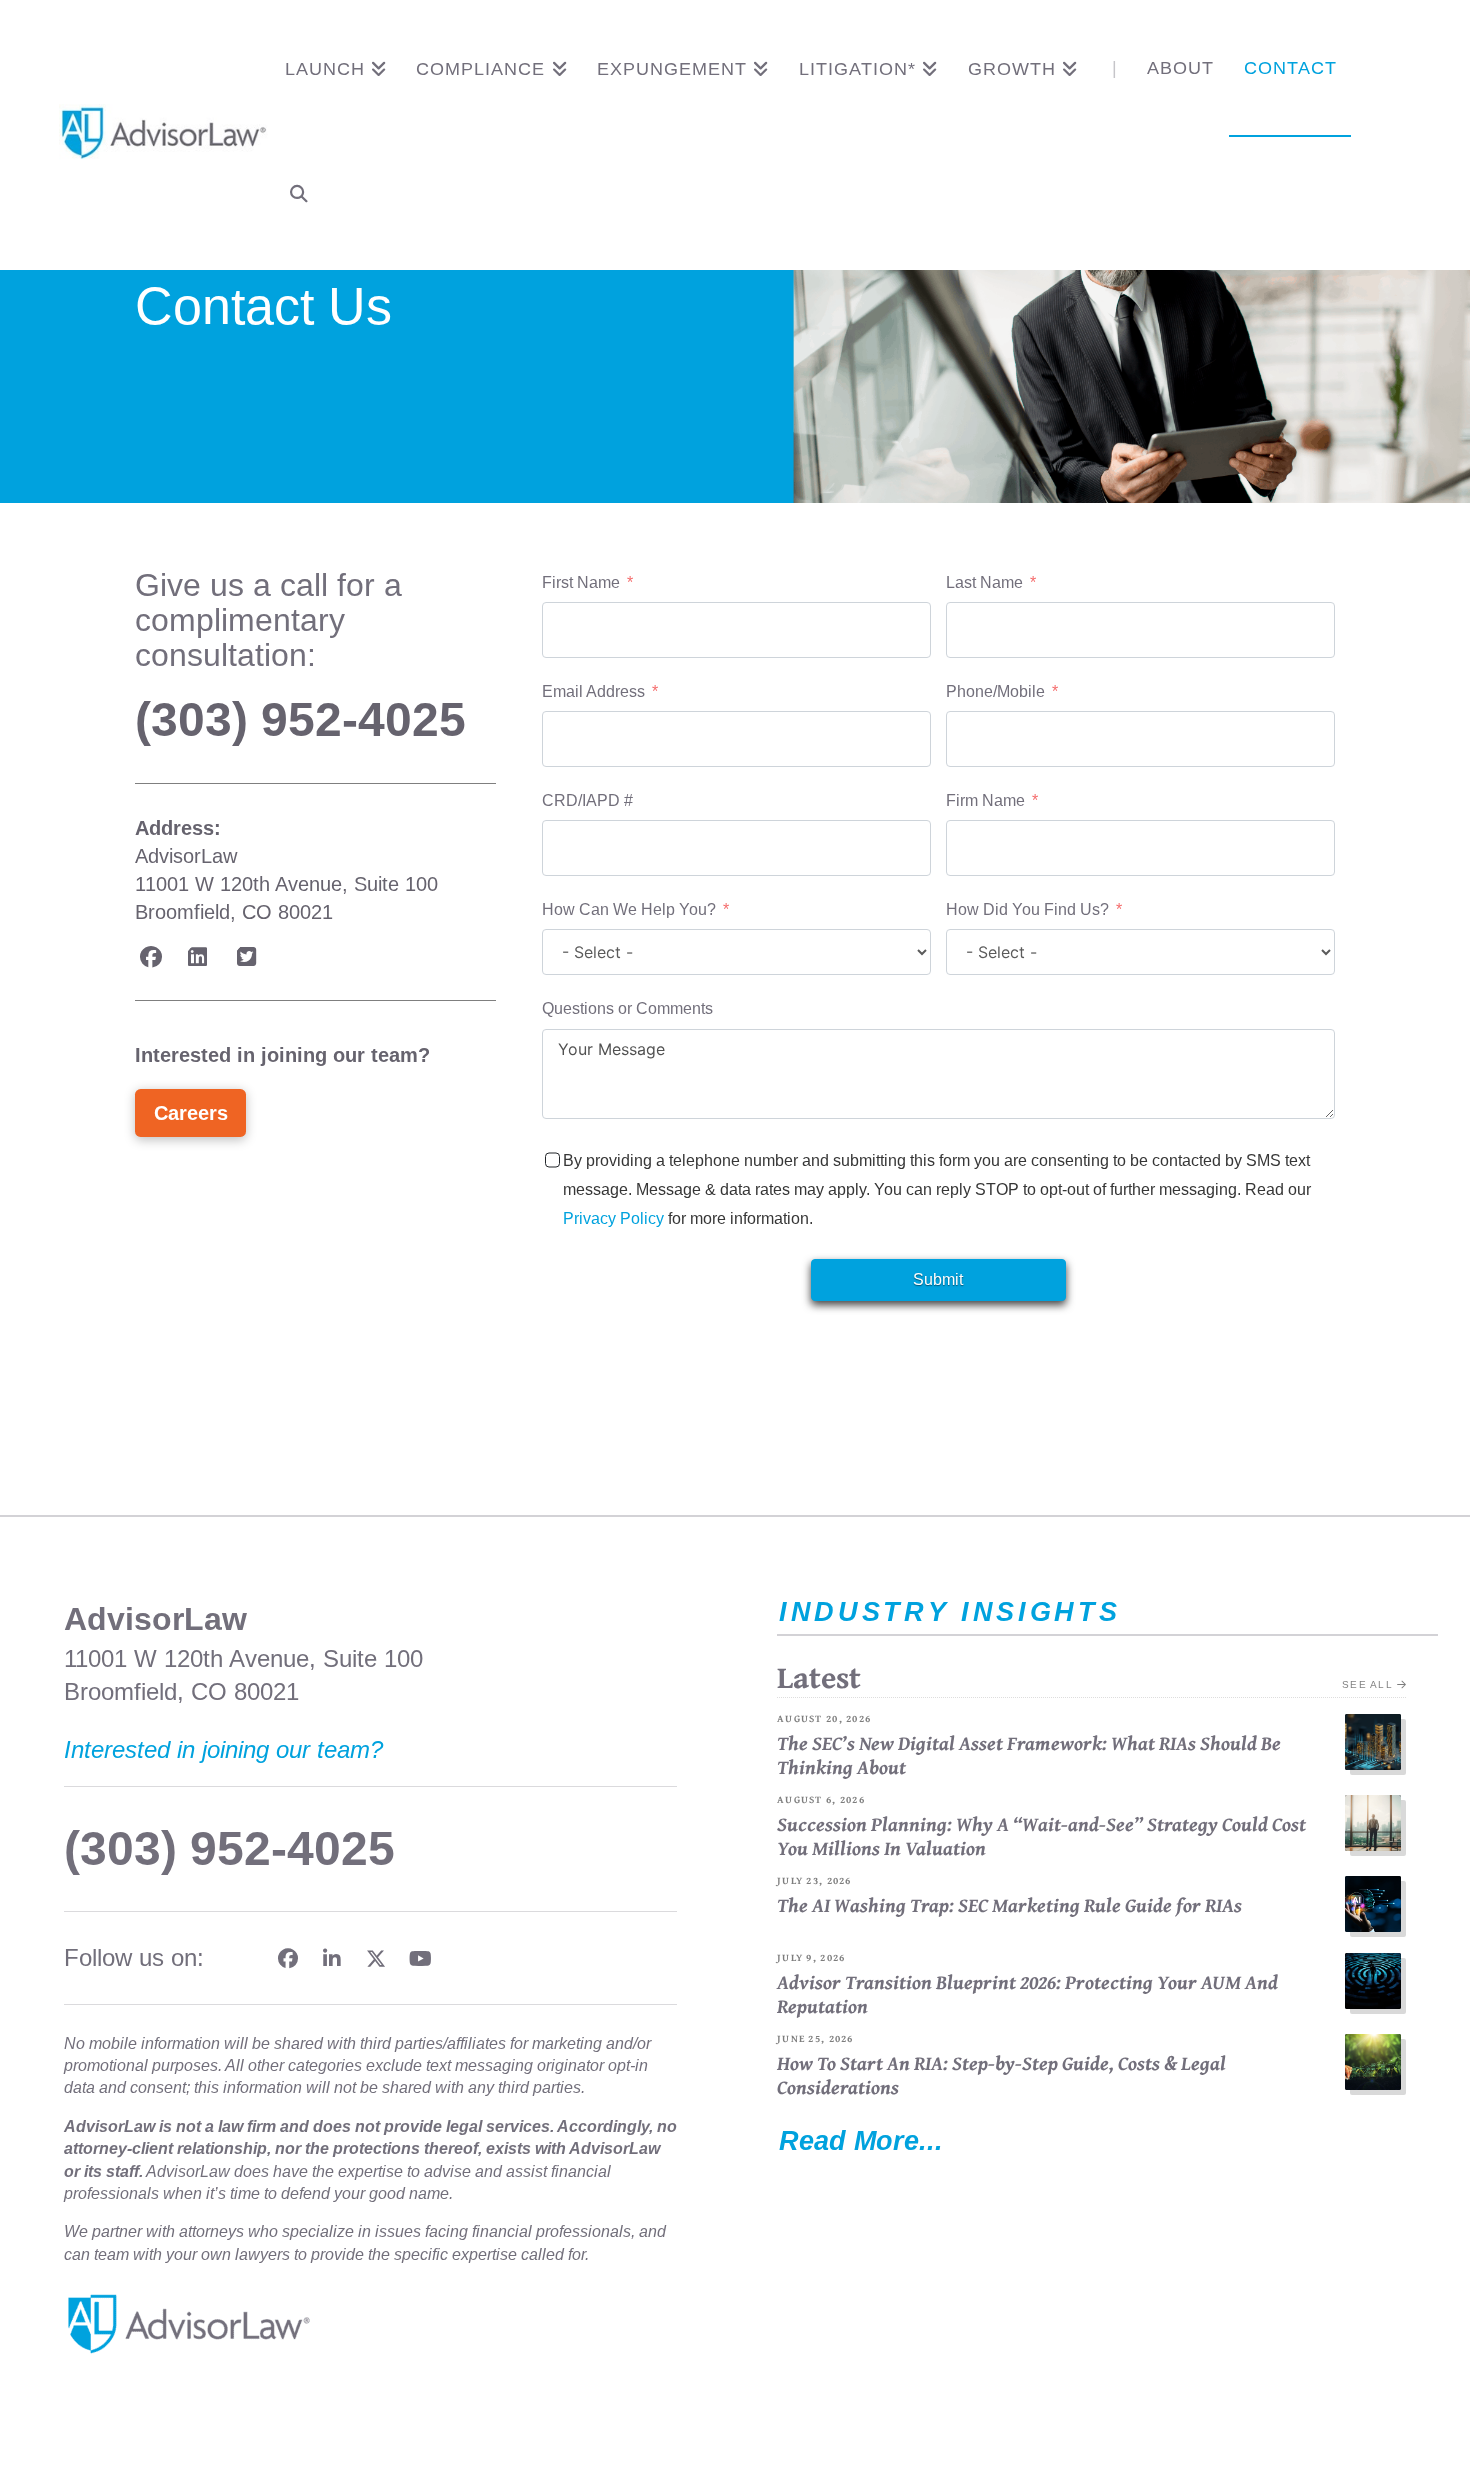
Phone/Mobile (995, 691)
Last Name (984, 582)
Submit (938, 1279)
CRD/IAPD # (587, 800)
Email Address (593, 691)
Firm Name (985, 800)
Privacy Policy (613, 1218)
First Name (581, 582)
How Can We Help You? (629, 909)
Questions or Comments (627, 1008)
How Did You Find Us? (1029, 909)
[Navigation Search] (299, 197)
